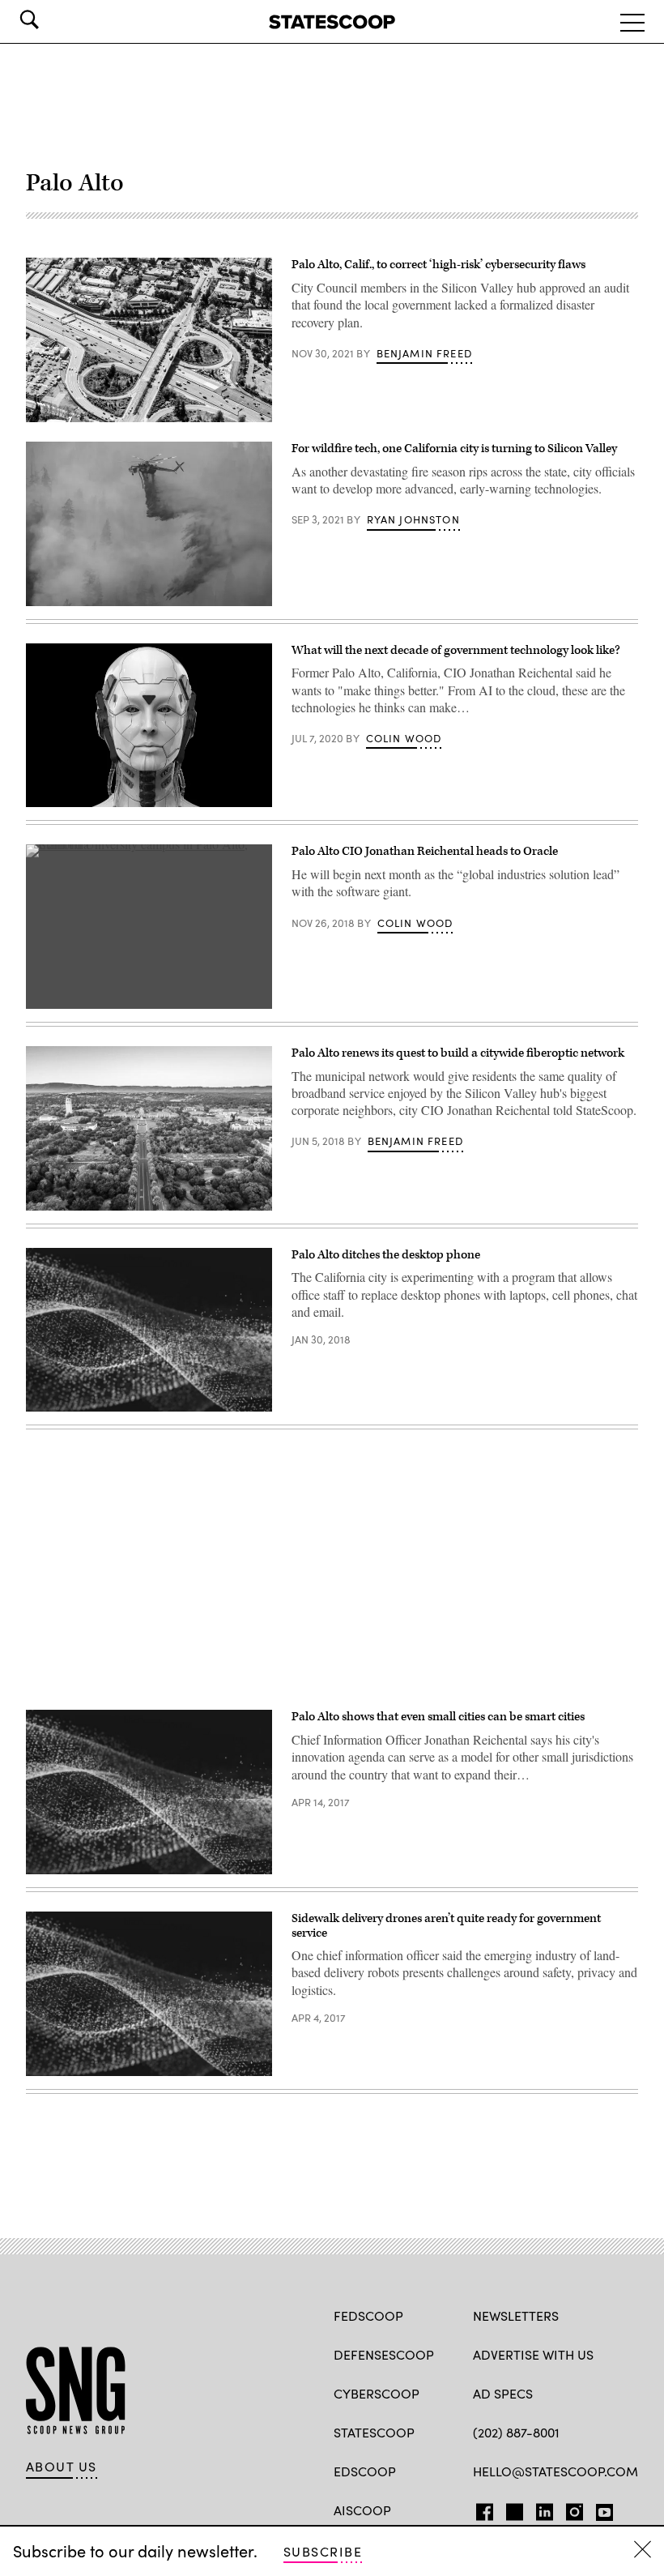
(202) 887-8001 (516, 2432)
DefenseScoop (384, 2354)
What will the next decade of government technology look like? (456, 650)
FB (481, 2509)
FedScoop (368, 2315)
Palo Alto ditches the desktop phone (386, 1255)
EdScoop (365, 2471)
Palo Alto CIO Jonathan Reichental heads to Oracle (425, 851)
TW (512, 2509)
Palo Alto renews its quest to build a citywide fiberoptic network (458, 1053)
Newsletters (516, 2315)
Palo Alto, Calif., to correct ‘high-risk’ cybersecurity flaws (438, 265)
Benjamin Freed (424, 353)
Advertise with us (533, 2354)
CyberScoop (377, 2393)
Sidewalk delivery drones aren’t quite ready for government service (446, 1926)
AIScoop (362, 2510)
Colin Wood (404, 738)
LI (538, 2509)
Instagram (575, 2509)
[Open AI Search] (52, 19)
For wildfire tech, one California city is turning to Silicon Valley (454, 449)
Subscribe (323, 2551)
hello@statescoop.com (555, 2471)
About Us (62, 2467)
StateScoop (374, 2432)
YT (600, 2509)
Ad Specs (503, 2393)
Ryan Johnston (413, 519)
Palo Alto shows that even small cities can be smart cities (438, 1717)
